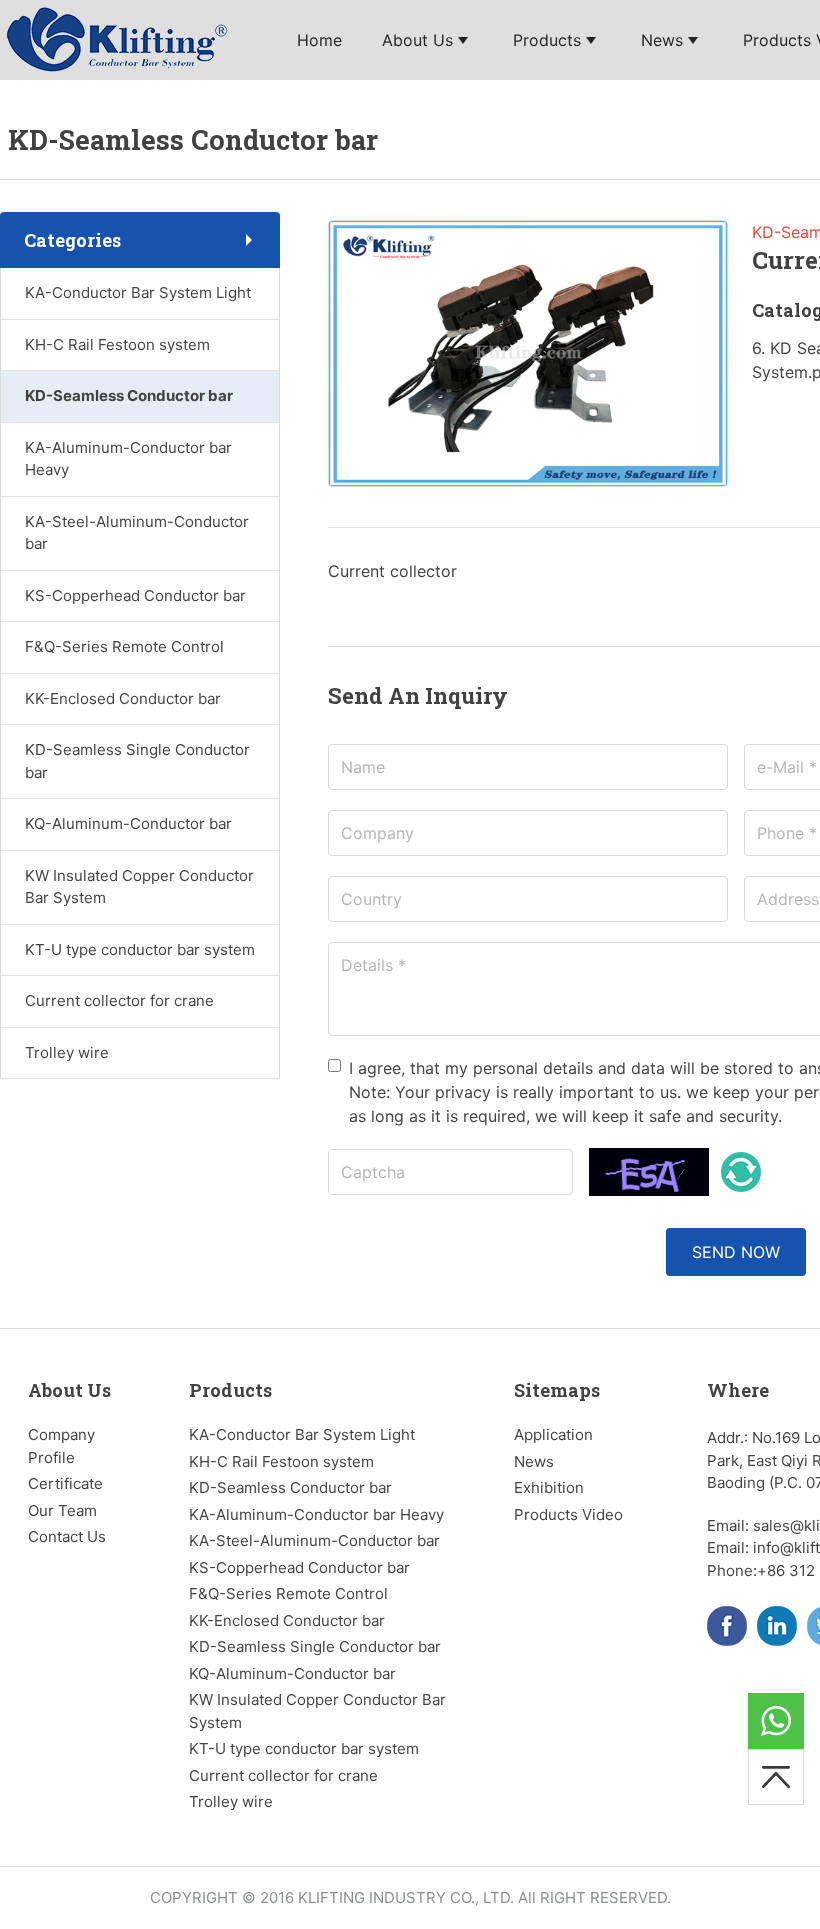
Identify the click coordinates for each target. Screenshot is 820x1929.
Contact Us (67, 1536)
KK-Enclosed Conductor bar (123, 698)
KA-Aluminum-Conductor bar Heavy (128, 459)
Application (553, 1434)
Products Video (568, 1514)
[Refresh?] (741, 1172)
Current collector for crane (119, 1000)
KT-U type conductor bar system (140, 949)
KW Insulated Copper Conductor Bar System (139, 887)
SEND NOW (736, 1252)
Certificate (65, 1483)
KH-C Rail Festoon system (117, 344)
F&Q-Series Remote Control (124, 646)
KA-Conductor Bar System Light (138, 292)
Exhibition (549, 1487)
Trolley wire (67, 1052)
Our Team (62, 1510)
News (534, 1461)
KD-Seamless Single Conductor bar (137, 761)
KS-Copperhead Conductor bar (135, 595)
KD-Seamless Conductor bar (129, 395)
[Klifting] (120, 38)
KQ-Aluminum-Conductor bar (128, 823)
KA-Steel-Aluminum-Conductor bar (137, 533)
